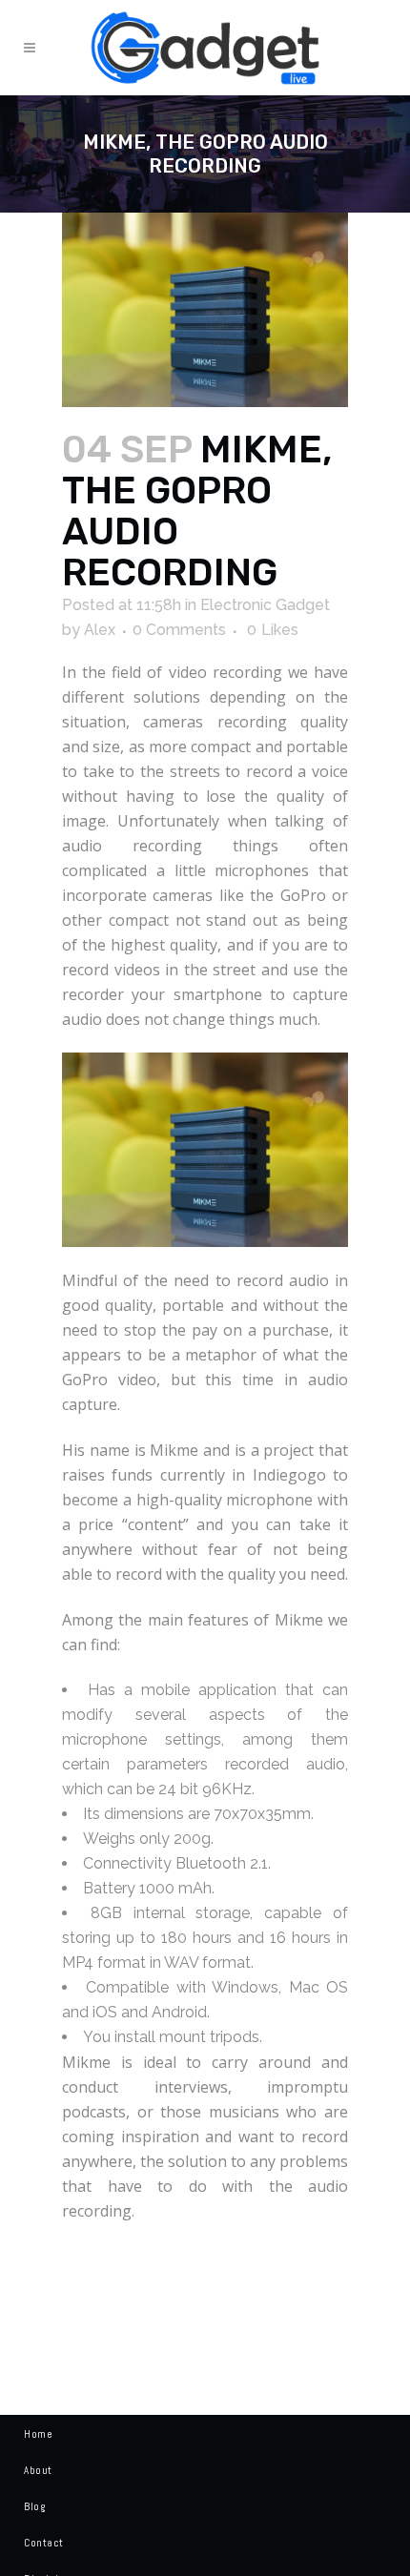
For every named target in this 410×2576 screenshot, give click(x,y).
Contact (44, 2543)
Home (38, 2434)
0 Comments (179, 630)
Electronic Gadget (265, 605)
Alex (100, 630)
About (38, 2470)
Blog (34, 2506)
